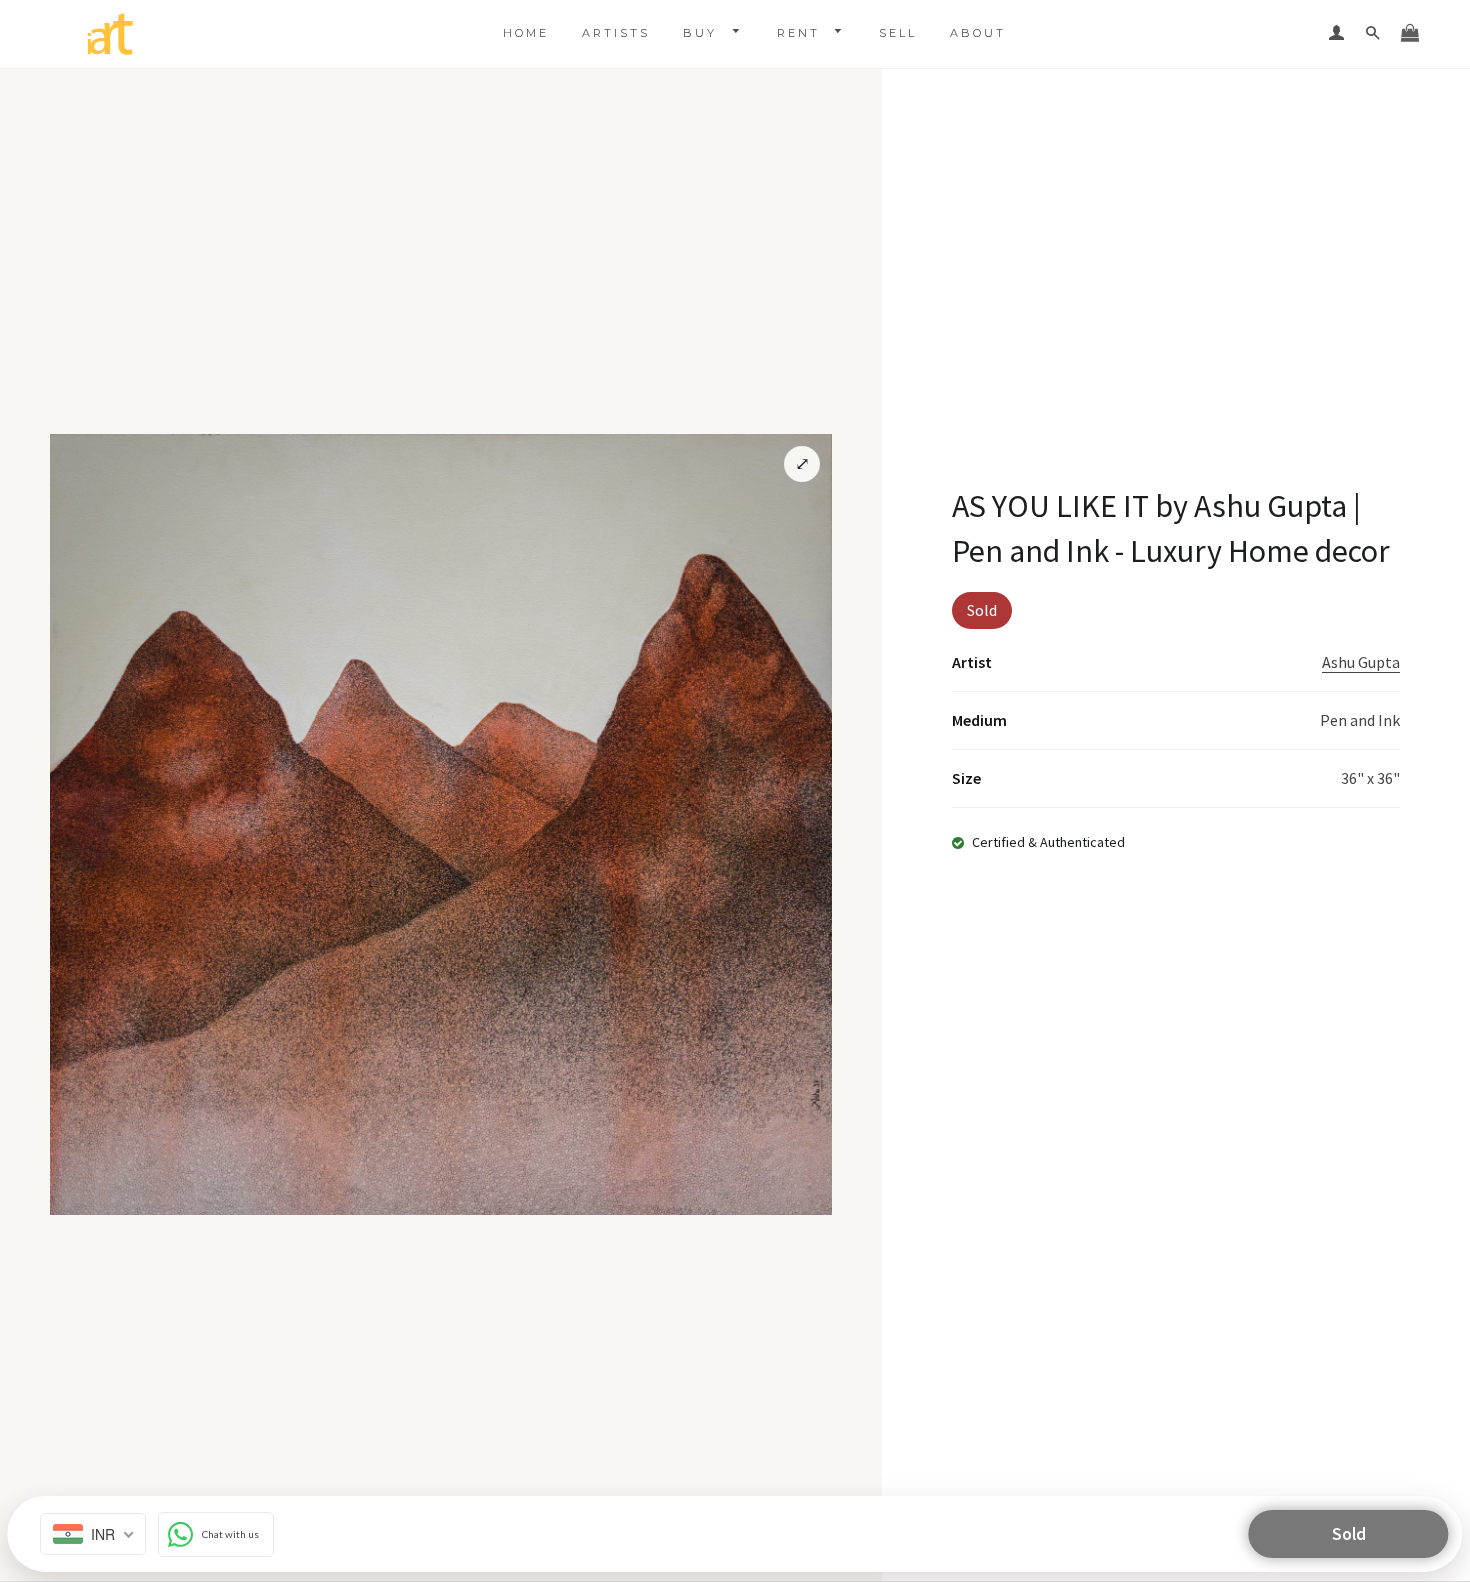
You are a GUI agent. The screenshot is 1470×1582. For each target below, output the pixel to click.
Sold (1349, 1534)
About (978, 33)
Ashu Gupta (1361, 662)
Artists (616, 33)
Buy (703, 33)
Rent (801, 33)
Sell (898, 33)
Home (526, 33)
